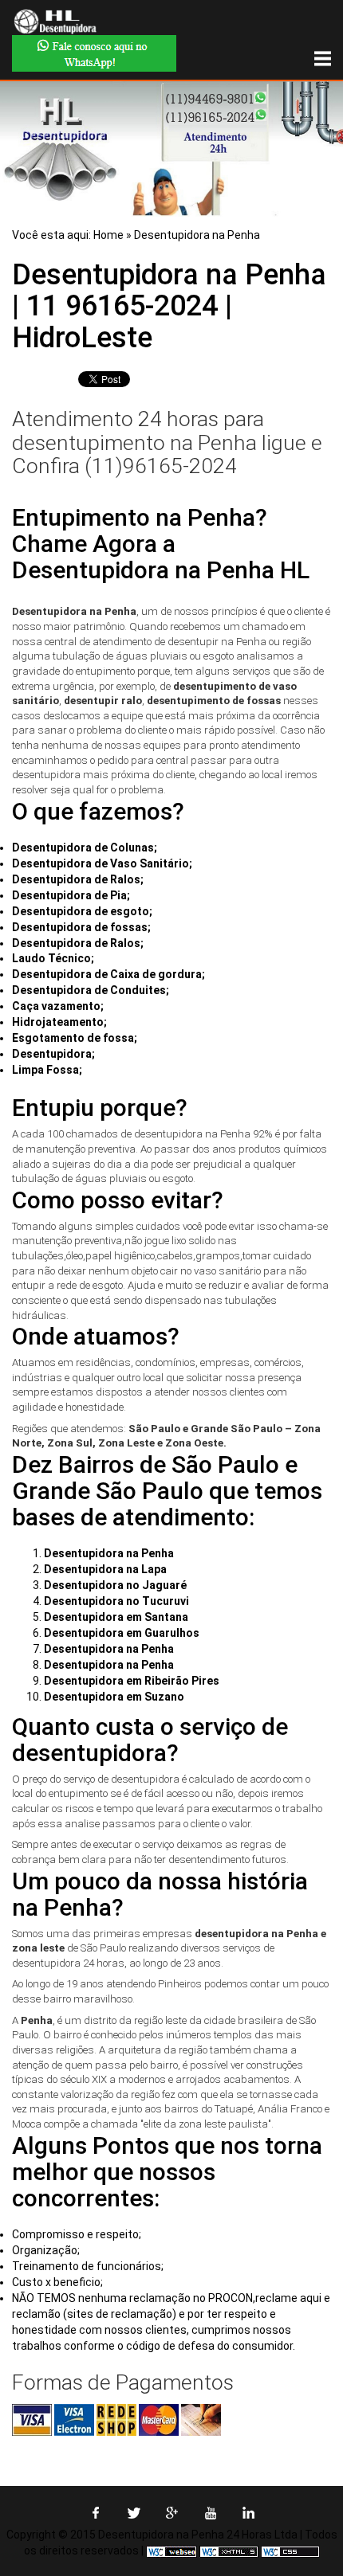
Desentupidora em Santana (116, 1617)
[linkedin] (248, 2519)
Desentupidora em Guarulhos (122, 1633)
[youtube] (210, 2519)
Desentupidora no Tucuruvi (116, 1601)
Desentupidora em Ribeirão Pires (132, 1681)
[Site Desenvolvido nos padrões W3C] (229, 2551)
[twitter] (134, 2519)
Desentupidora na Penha (197, 235)
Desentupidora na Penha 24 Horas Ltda (198, 2535)
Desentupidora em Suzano (114, 1697)
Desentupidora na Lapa (105, 1569)
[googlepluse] (172, 2519)
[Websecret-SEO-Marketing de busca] (171, 2551)
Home (108, 235)
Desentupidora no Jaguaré (115, 1585)
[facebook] (95, 2519)
